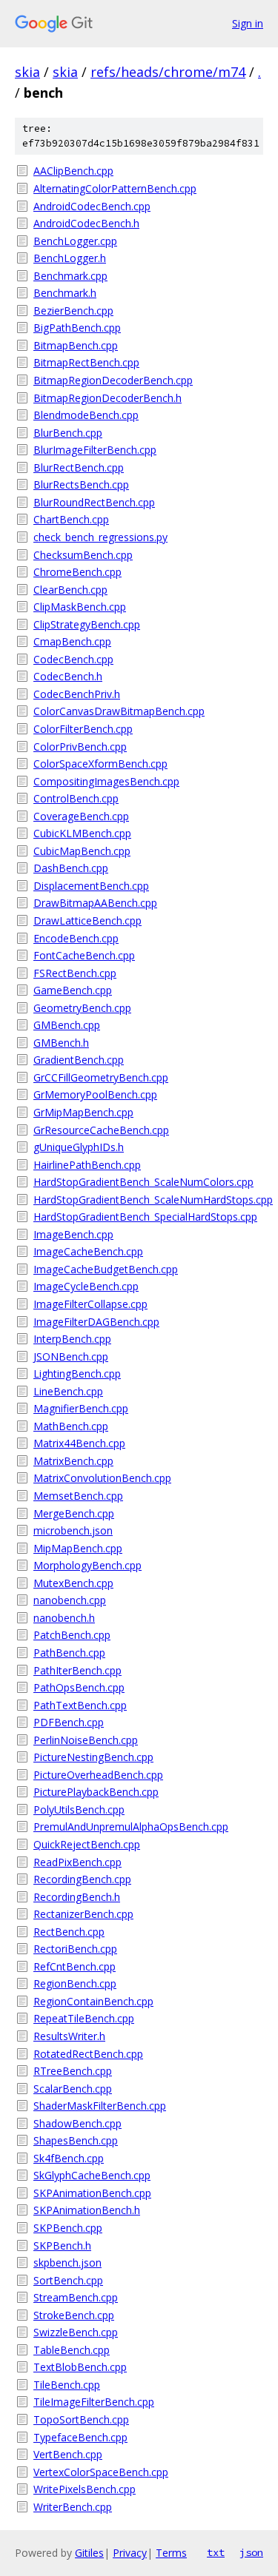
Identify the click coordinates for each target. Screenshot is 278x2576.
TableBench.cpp (72, 2350)
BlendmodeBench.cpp (86, 415)
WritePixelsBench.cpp (85, 2489)
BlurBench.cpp (68, 433)
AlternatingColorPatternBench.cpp (115, 188)
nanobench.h (64, 1618)
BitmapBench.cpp (76, 345)
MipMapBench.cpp (78, 1548)
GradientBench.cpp (79, 1060)
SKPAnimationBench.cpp (92, 2193)
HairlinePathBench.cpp (87, 1165)
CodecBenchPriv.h (77, 694)
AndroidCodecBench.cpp (92, 206)
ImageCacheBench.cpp (88, 1251)
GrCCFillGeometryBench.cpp (101, 1077)
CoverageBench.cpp (81, 816)
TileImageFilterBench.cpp (94, 2402)
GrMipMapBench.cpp (83, 1112)
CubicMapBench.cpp (82, 851)
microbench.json (73, 1530)
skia (27, 72)
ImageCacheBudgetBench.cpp (106, 1269)
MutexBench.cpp (73, 1583)
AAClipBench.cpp (73, 171)
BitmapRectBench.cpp (86, 362)
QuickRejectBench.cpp (87, 1844)
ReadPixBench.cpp (77, 1862)
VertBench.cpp (68, 2454)
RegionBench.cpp (75, 1983)
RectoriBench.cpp (75, 1949)
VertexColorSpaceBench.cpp (101, 2472)
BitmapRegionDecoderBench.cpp (113, 380)
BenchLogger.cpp (75, 241)
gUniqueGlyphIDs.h (79, 1147)
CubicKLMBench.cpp (82, 833)
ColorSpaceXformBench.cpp (100, 764)
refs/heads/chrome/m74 (168, 72)
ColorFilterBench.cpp (83, 729)
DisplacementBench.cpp (91, 886)
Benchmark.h (65, 293)
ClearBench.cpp (70, 590)
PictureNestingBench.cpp (93, 1757)
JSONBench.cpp (71, 1356)
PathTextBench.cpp (80, 1705)
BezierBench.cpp (73, 311)
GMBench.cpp (67, 1025)
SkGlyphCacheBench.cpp (92, 2175)
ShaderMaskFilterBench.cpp (100, 2106)
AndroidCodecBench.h (86, 223)
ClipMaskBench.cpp (80, 607)
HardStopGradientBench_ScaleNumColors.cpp (143, 1182)
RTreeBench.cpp (73, 2071)
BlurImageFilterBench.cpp (95, 450)
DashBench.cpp (71, 868)
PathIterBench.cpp (77, 1670)
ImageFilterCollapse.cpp (90, 1304)
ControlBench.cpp (76, 798)
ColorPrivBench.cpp (80, 747)
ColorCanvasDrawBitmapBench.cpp (119, 711)
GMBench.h (61, 1043)
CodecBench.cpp (73, 659)
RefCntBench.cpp (75, 1966)
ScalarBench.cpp (73, 2089)
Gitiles (89, 2553)
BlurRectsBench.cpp (81, 484)
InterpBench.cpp (72, 1339)
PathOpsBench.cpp (79, 1687)
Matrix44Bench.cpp (79, 1443)
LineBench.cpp (68, 1391)
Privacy (130, 2553)
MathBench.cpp (71, 1426)
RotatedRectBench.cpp (88, 2054)
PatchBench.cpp (72, 1635)
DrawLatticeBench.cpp (87, 920)
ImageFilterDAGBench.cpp (96, 1322)
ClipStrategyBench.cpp (87, 624)
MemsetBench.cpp (78, 1496)
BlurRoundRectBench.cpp (94, 502)
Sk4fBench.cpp (69, 2158)
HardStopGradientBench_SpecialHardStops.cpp (145, 1217)
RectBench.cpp (69, 1932)
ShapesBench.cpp (76, 2140)
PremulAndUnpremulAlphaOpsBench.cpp (131, 1827)
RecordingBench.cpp (82, 1879)
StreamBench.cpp (76, 2297)
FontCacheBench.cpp (84, 955)
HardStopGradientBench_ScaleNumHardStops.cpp (148, 1200)
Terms (171, 2553)
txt (216, 2552)
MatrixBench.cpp (73, 1461)
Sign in (248, 23)
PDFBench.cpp (69, 1722)
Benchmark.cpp (70, 276)
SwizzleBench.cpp (76, 2332)
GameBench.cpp (73, 990)
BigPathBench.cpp (77, 328)
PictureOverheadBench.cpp (98, 1775)
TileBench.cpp (67, 2385)
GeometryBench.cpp (82, 1008)
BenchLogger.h (70, 258)
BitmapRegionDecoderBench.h (107, 398)
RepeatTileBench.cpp (84, 2018)
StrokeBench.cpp (74, 2315)
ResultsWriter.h (69, 2036)
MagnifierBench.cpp (81, 1408)
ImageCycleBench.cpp (86, 1286)
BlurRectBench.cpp (79, 467)
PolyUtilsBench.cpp (79, 1809)
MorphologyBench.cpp (87, 1565)
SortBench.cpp (68, 2280)
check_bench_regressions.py (100, 537)
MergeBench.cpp (74, 1513)
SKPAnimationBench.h (87, 2210)
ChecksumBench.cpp (83, 555)
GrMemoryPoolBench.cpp (95, 1094)
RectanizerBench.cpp (83, 1914)
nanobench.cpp (70, 1600)
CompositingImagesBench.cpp (106, 781)
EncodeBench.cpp (76, 938)
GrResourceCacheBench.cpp (101, 1130)
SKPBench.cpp (68, 2228)
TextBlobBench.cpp (80, 2367)
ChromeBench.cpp (77, 572)
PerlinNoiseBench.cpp (86, 1740)
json (251, 2552)
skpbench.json (67, 2263)
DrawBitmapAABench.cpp (95, 903)
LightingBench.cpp (77, 1373)
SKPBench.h (62, 2245)
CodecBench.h (68, 676)
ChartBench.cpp (71, 519)
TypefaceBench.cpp (80, 2437)
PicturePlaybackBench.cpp (96, 1792)
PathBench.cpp (69, 1653)
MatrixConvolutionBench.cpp (102, 1478)
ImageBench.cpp (73, 1234)
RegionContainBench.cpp (93, 2001)
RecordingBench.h (77, 1897)
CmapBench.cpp (72, 641)
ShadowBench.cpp (77, 2123)
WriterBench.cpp (73, 2507)
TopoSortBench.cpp (81, 2419)
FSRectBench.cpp (75, 973)
